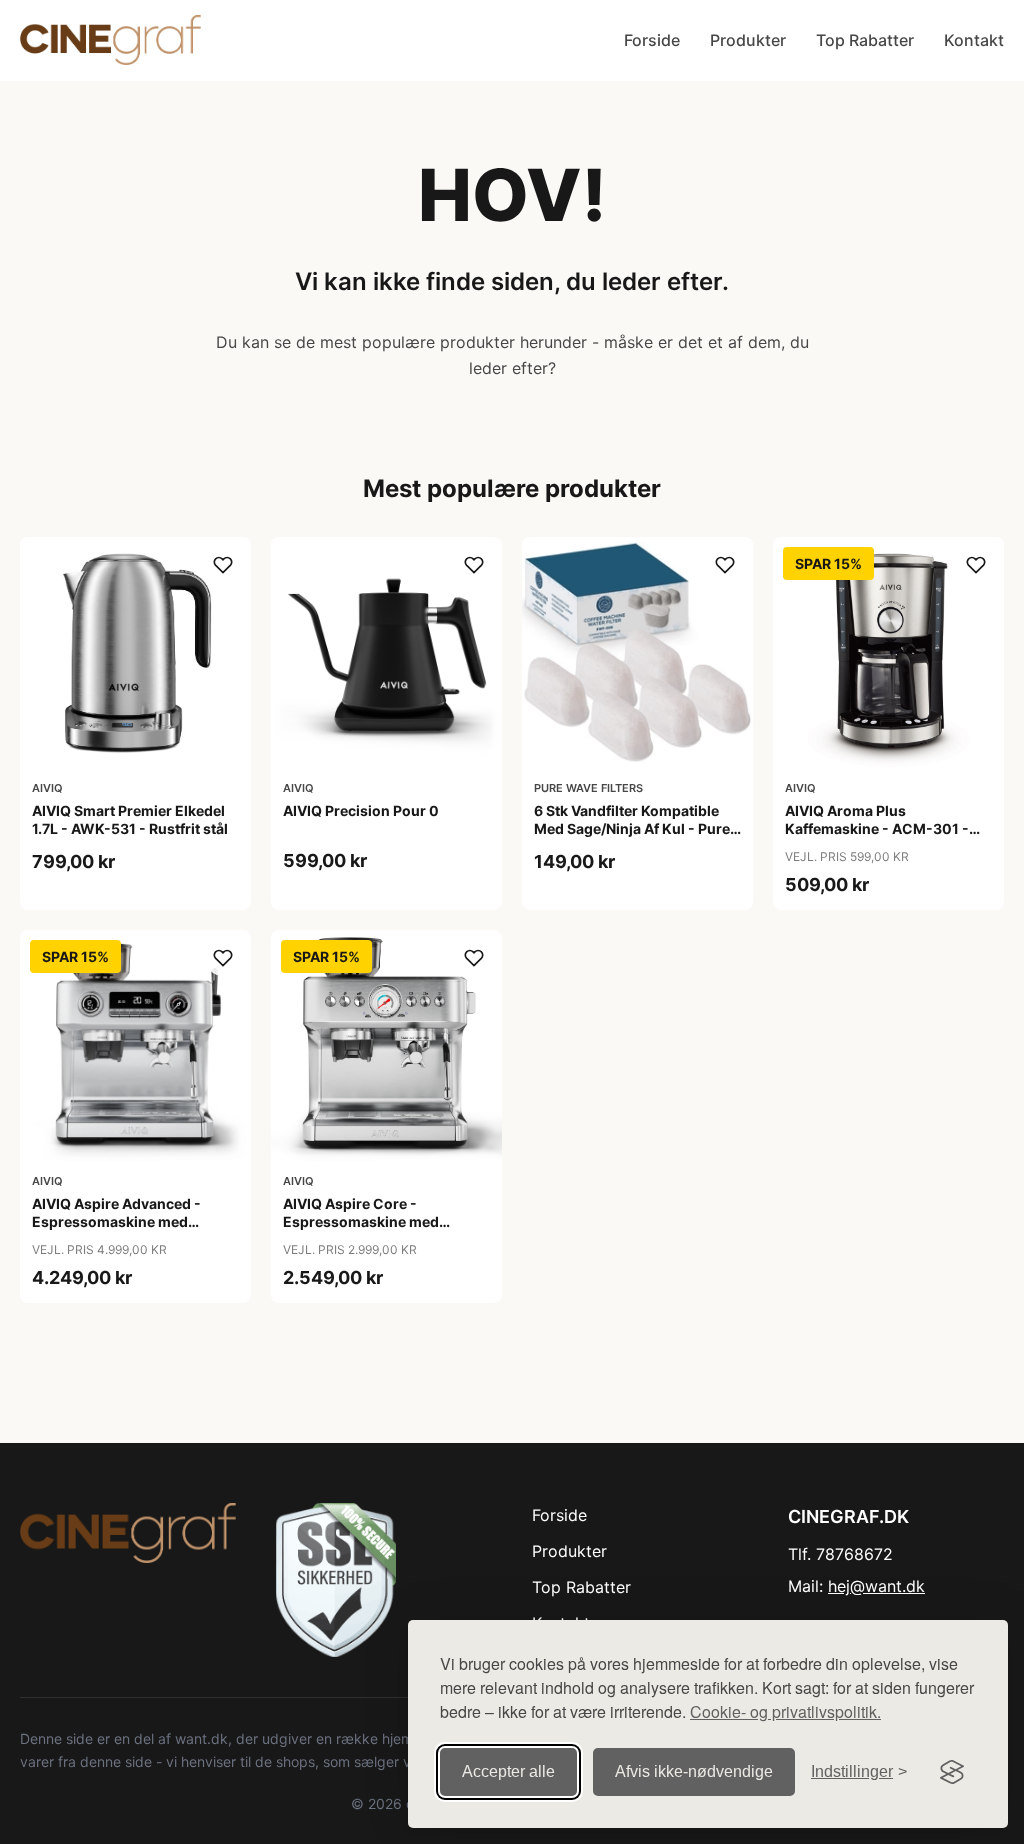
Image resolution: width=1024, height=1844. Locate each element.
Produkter (748, 40)
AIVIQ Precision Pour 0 (361, 810)
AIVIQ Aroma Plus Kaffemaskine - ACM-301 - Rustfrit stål (877, 828)
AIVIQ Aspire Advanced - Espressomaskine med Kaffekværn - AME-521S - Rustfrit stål (120, 1231)
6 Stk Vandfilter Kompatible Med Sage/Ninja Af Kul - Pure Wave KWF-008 (632, 828)
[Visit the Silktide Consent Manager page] (952, 1772)
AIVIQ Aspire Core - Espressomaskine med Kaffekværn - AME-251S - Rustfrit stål (371, 1231)
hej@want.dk (876, 1586)
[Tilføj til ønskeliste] (223, 565)
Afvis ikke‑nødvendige (694, 1771)
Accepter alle (508, 1771)
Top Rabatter (865, 40)
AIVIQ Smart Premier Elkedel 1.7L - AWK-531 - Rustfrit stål (130, 819)
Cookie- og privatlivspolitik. (785, 1711)
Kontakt (974, 40)
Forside (652, 40)
